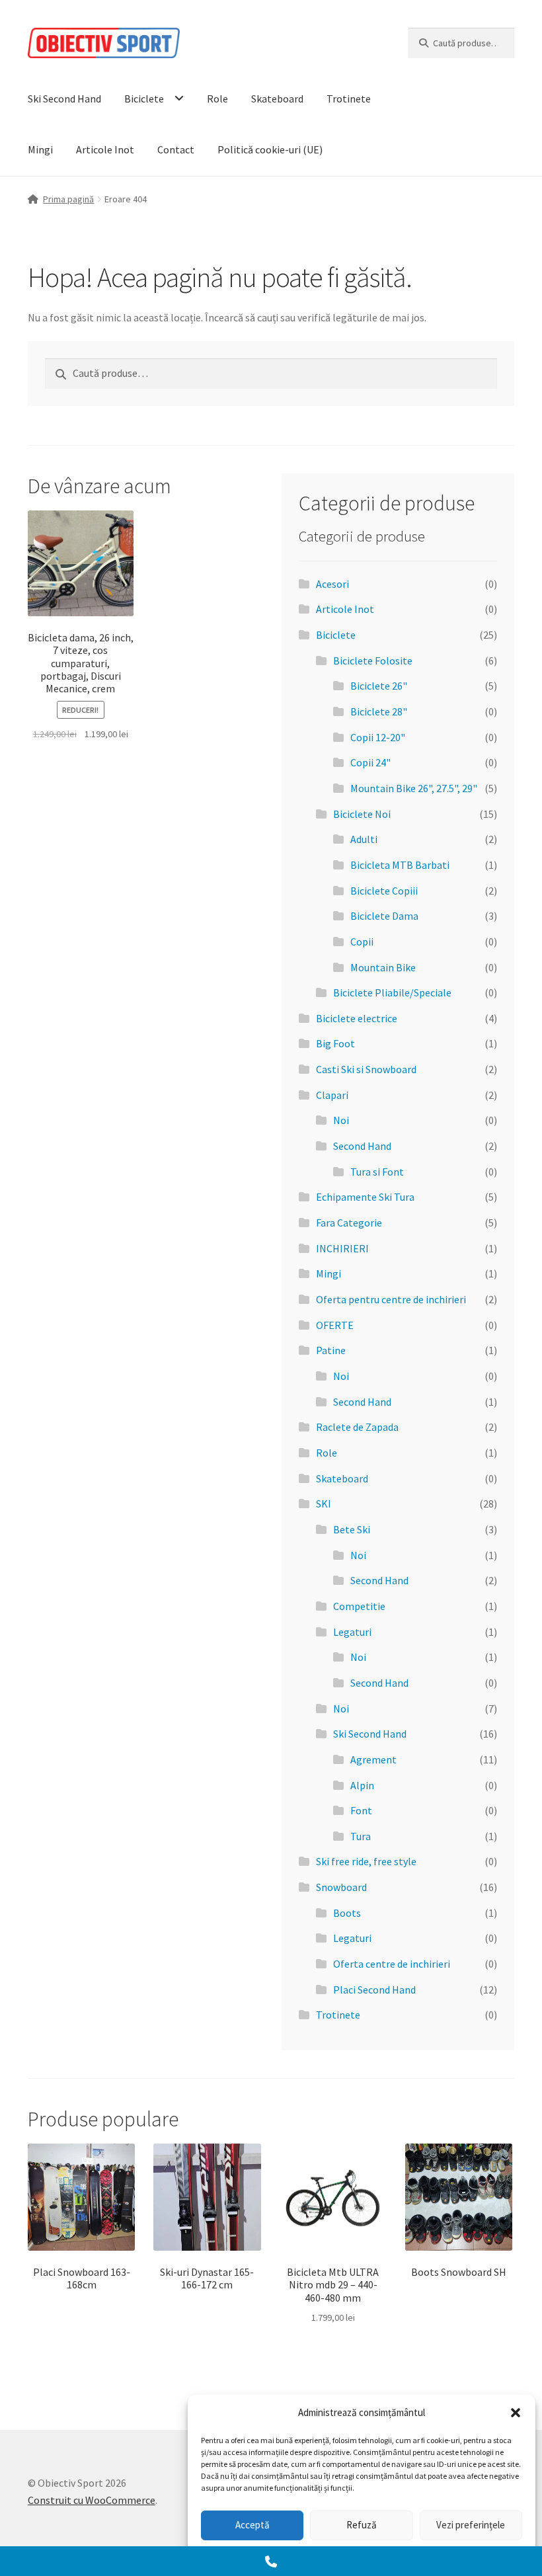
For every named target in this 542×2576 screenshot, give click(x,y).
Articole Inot (105, 149)
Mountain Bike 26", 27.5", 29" (414, 788)
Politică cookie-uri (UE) (270, 149)
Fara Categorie (349, 1223)
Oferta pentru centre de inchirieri (391, 1299)
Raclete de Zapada (357, 1427)
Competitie (359, 1606)
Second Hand (362, 1146)
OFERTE (335, 1325)
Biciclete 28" (379, 711)
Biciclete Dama (384, 916)
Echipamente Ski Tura (365, 1197)
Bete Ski (352, 1529)
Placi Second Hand (374, 1990)
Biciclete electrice (357, 1018)
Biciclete (144, 99)
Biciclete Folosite (373, 661)
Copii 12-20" (378, 737)
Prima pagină (68, 199)
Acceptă (252, 2525)
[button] (516, 2413)
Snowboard (341, 1887)
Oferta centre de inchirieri (392, 1964)
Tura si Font (377, 1172)
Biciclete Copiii (384, 891)
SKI (324, 1504)
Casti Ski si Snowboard (366, 1069)
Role (217, 99)
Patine (331, 1350)
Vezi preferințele (471, 2525)
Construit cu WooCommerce (92, 2500)
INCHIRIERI (342, 1248)
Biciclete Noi (362, 814)
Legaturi (352, 1632)
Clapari (332, 1095)
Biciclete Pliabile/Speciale (392, 992)
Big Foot (335, 1043)
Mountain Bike (383, 967)
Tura (361, 1836)
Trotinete (349, 99)
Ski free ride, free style (366, 1861)
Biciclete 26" (379, 686)
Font (361, 1810)
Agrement (373, 1759)
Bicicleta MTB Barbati (400, 865)
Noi (341, 1120)
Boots (347, 1913)
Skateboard (277, 99)
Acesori (332, 584)
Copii (362, 942)
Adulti (364, 839)
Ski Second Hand (64, 99)
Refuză (362, 2525)
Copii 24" (370, 762)
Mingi (40, 149)
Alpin (362, 1785)
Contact (176, 149)
